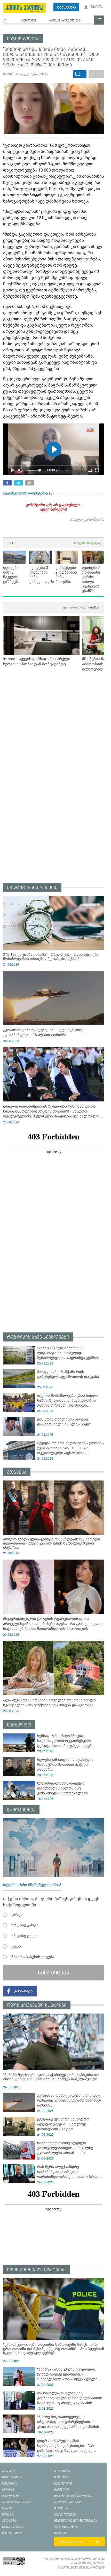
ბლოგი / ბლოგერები (65, 21)
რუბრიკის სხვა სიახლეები (38, 1337)
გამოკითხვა (21, 1810)
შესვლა (96, 7)
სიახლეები (28, 21)
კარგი (17, 1915)
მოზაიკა (17, 1472)
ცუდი (16, 1946)
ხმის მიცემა (54, 1973)
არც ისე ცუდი (24, 1936)
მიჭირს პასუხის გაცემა (33, 1957)
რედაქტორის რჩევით (32, 888)
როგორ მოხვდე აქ (88, 543)
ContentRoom (82, 607)
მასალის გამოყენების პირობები (81, 2568)
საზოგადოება (23, 39)
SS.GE (10, 543)
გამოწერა (66, 7)
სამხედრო (19, 1725)
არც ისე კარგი (25, 1925)
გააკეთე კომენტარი (87, 519)
